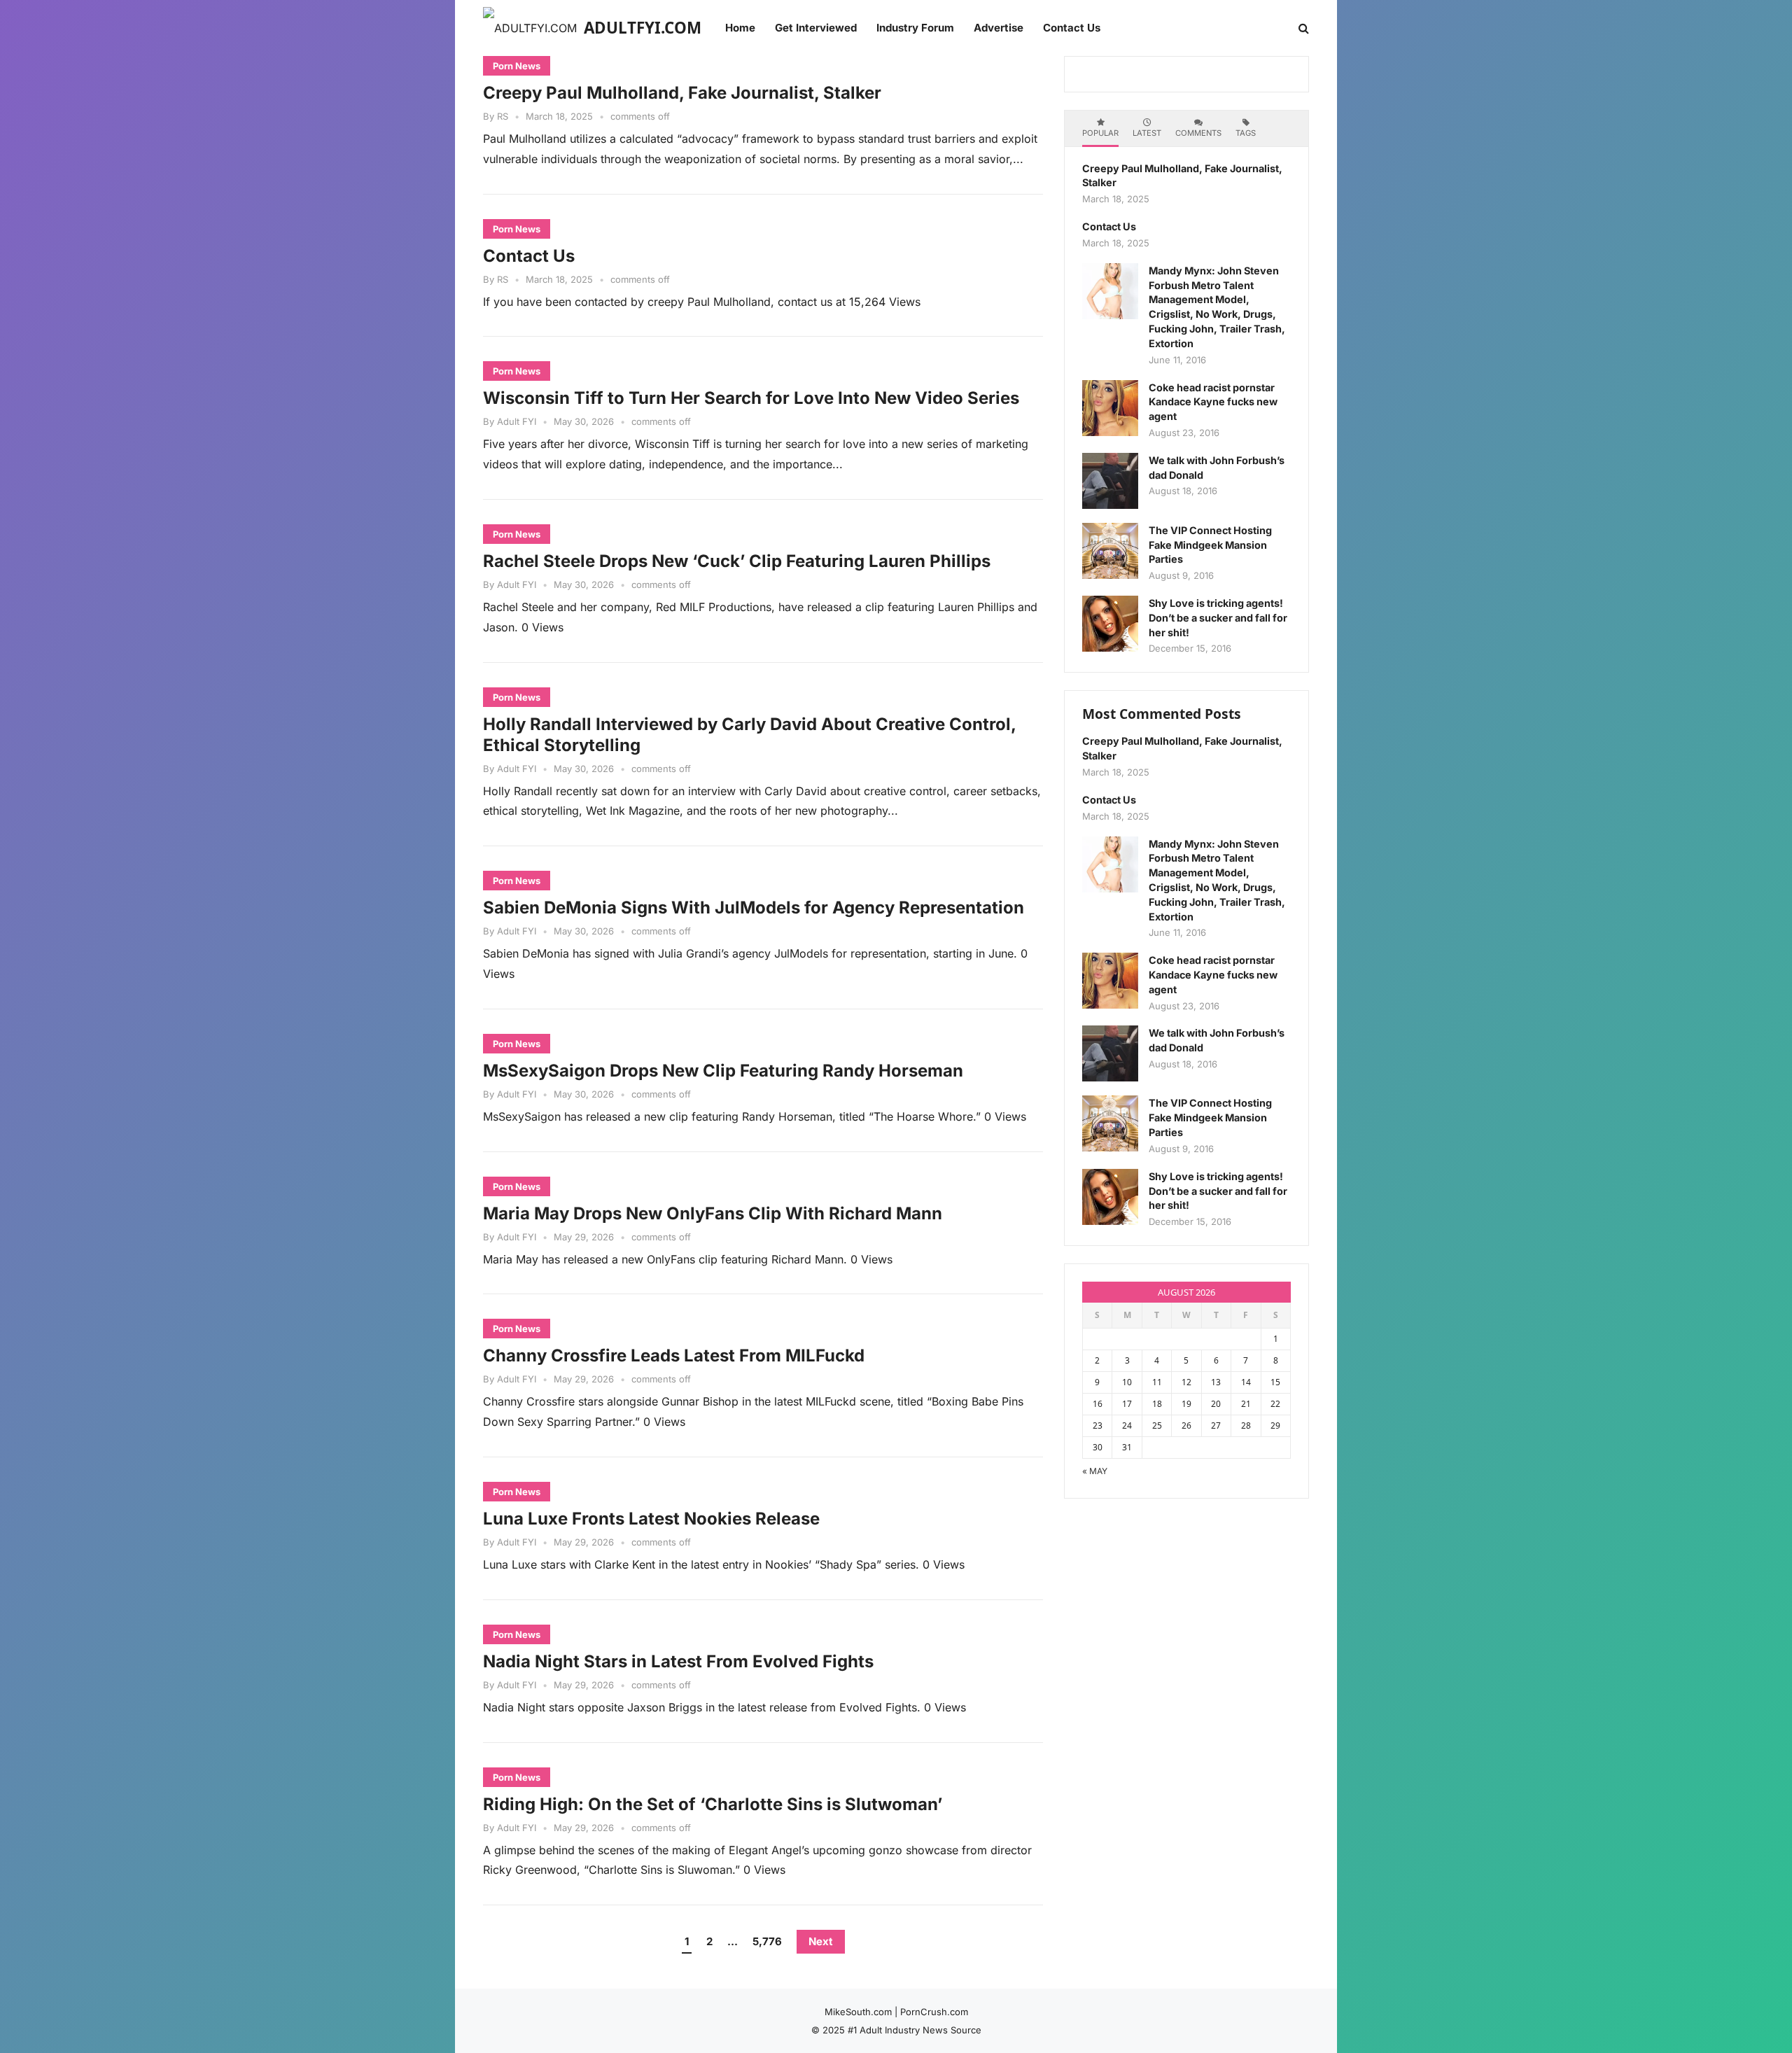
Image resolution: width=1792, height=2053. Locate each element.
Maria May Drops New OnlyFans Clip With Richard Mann (713, 1213)
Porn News (517, 66)
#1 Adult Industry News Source (915, 2030)
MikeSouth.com (858, 2012)
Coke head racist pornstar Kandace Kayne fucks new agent (1213, 402)
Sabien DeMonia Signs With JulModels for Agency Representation (754, 908)
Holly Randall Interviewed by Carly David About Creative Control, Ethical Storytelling (750, 735)
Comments (1198, 133)
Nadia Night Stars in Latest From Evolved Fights (678, 1661)
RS (503, 116)
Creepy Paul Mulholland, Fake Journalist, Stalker (682, 93)
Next (821, 1941)
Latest (1147, 133)
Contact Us (529, 256)
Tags (1246, 133)
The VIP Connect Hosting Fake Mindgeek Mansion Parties (1210, 545)
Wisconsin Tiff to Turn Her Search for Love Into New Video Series (751, 398)
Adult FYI (517, 421)
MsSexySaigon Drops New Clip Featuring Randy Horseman (723, 1071)
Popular (1100, 133)
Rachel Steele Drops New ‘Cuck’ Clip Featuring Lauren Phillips (737, 561)
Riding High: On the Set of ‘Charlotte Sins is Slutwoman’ (713, 1804)
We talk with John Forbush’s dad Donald (1217, 468)
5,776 (767, 1941)
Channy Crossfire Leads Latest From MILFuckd (674, 1355)
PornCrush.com (934, 2012)
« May (1095, 1471)
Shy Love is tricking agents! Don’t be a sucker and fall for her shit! (1218, 618)
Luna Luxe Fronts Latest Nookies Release (651, 1519)
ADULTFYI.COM (643, 28)
